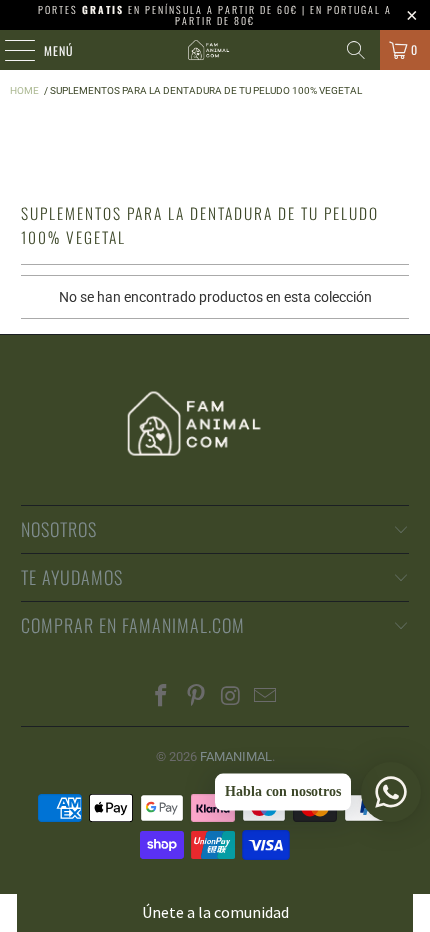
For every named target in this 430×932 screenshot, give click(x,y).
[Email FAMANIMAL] (266, 697)
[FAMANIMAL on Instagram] (232, 697)
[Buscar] (356, 50)
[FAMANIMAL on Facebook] (162, 697)
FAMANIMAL (236, 756)
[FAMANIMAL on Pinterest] (197, 697)
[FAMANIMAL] (215, 50)
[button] (215, 912)
